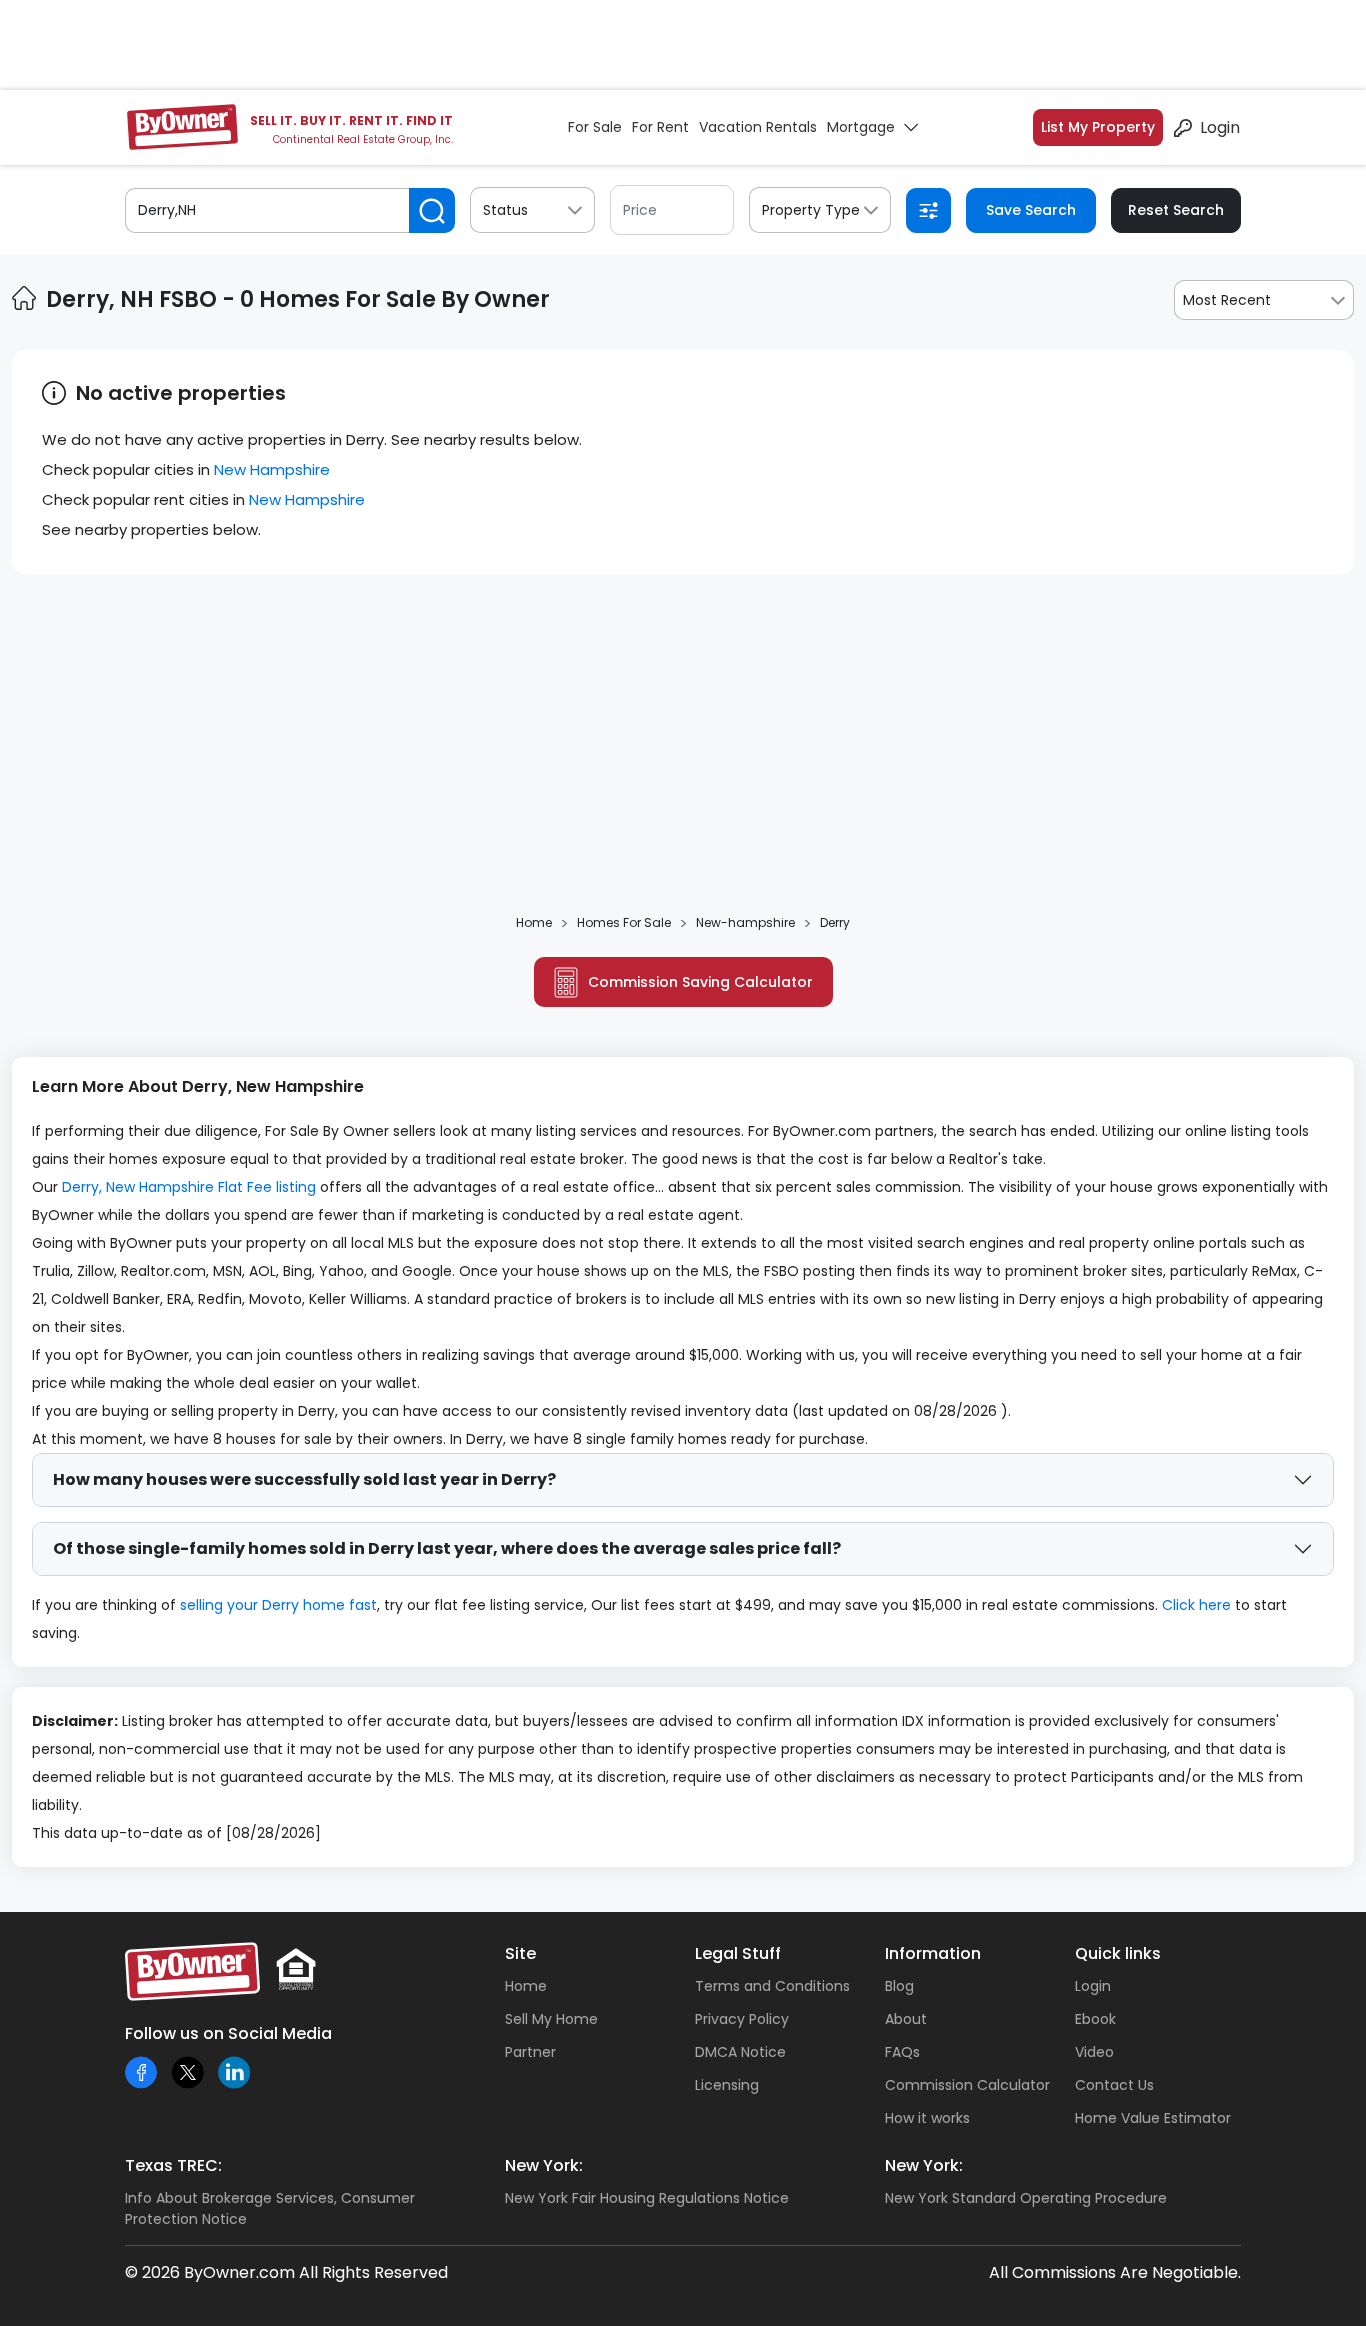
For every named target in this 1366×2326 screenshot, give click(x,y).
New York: (544, 2165)
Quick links (1118, 1953)
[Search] (432, 210)
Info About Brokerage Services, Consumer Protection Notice (270, 2208)
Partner (530, 2052)
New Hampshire (272, 469)
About (906, 2019)
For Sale (595, 127)
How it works (927, 2118)
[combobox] (1264, 300)
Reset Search (1176, 210)
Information (933, 1953)
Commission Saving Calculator (700, 982)
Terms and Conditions (772, 1986)
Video (1094, 2052)
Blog (899, 1986)
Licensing (727, 2085)
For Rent (660, 127)
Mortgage (861, 127)
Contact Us (1114, 2085)
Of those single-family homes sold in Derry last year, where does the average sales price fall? (447, 1548)
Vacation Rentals (758, 127)
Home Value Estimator (1153, 2118)
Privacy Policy (742, 2019)
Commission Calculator (967, 2085)
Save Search (1031, 210)
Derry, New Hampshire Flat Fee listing (189, 1187)
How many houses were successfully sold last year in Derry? (304, 1479)
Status (505, 210)
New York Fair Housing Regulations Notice (647, 2198)
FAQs (902, 2052)
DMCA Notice (740, 2052)
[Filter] (928, 210)
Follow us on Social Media (228, 2033)
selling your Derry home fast (278, 1605)
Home (526, 1986)
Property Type (811, 210)
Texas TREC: (173, 2165)
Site (520, 1953)
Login (1220, 127)
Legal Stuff (738, 1953)
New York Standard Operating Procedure (1026, 2198)
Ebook (1095, 2019)
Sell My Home (551, 2019)
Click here (1196, 1605)
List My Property (1098, 127)
